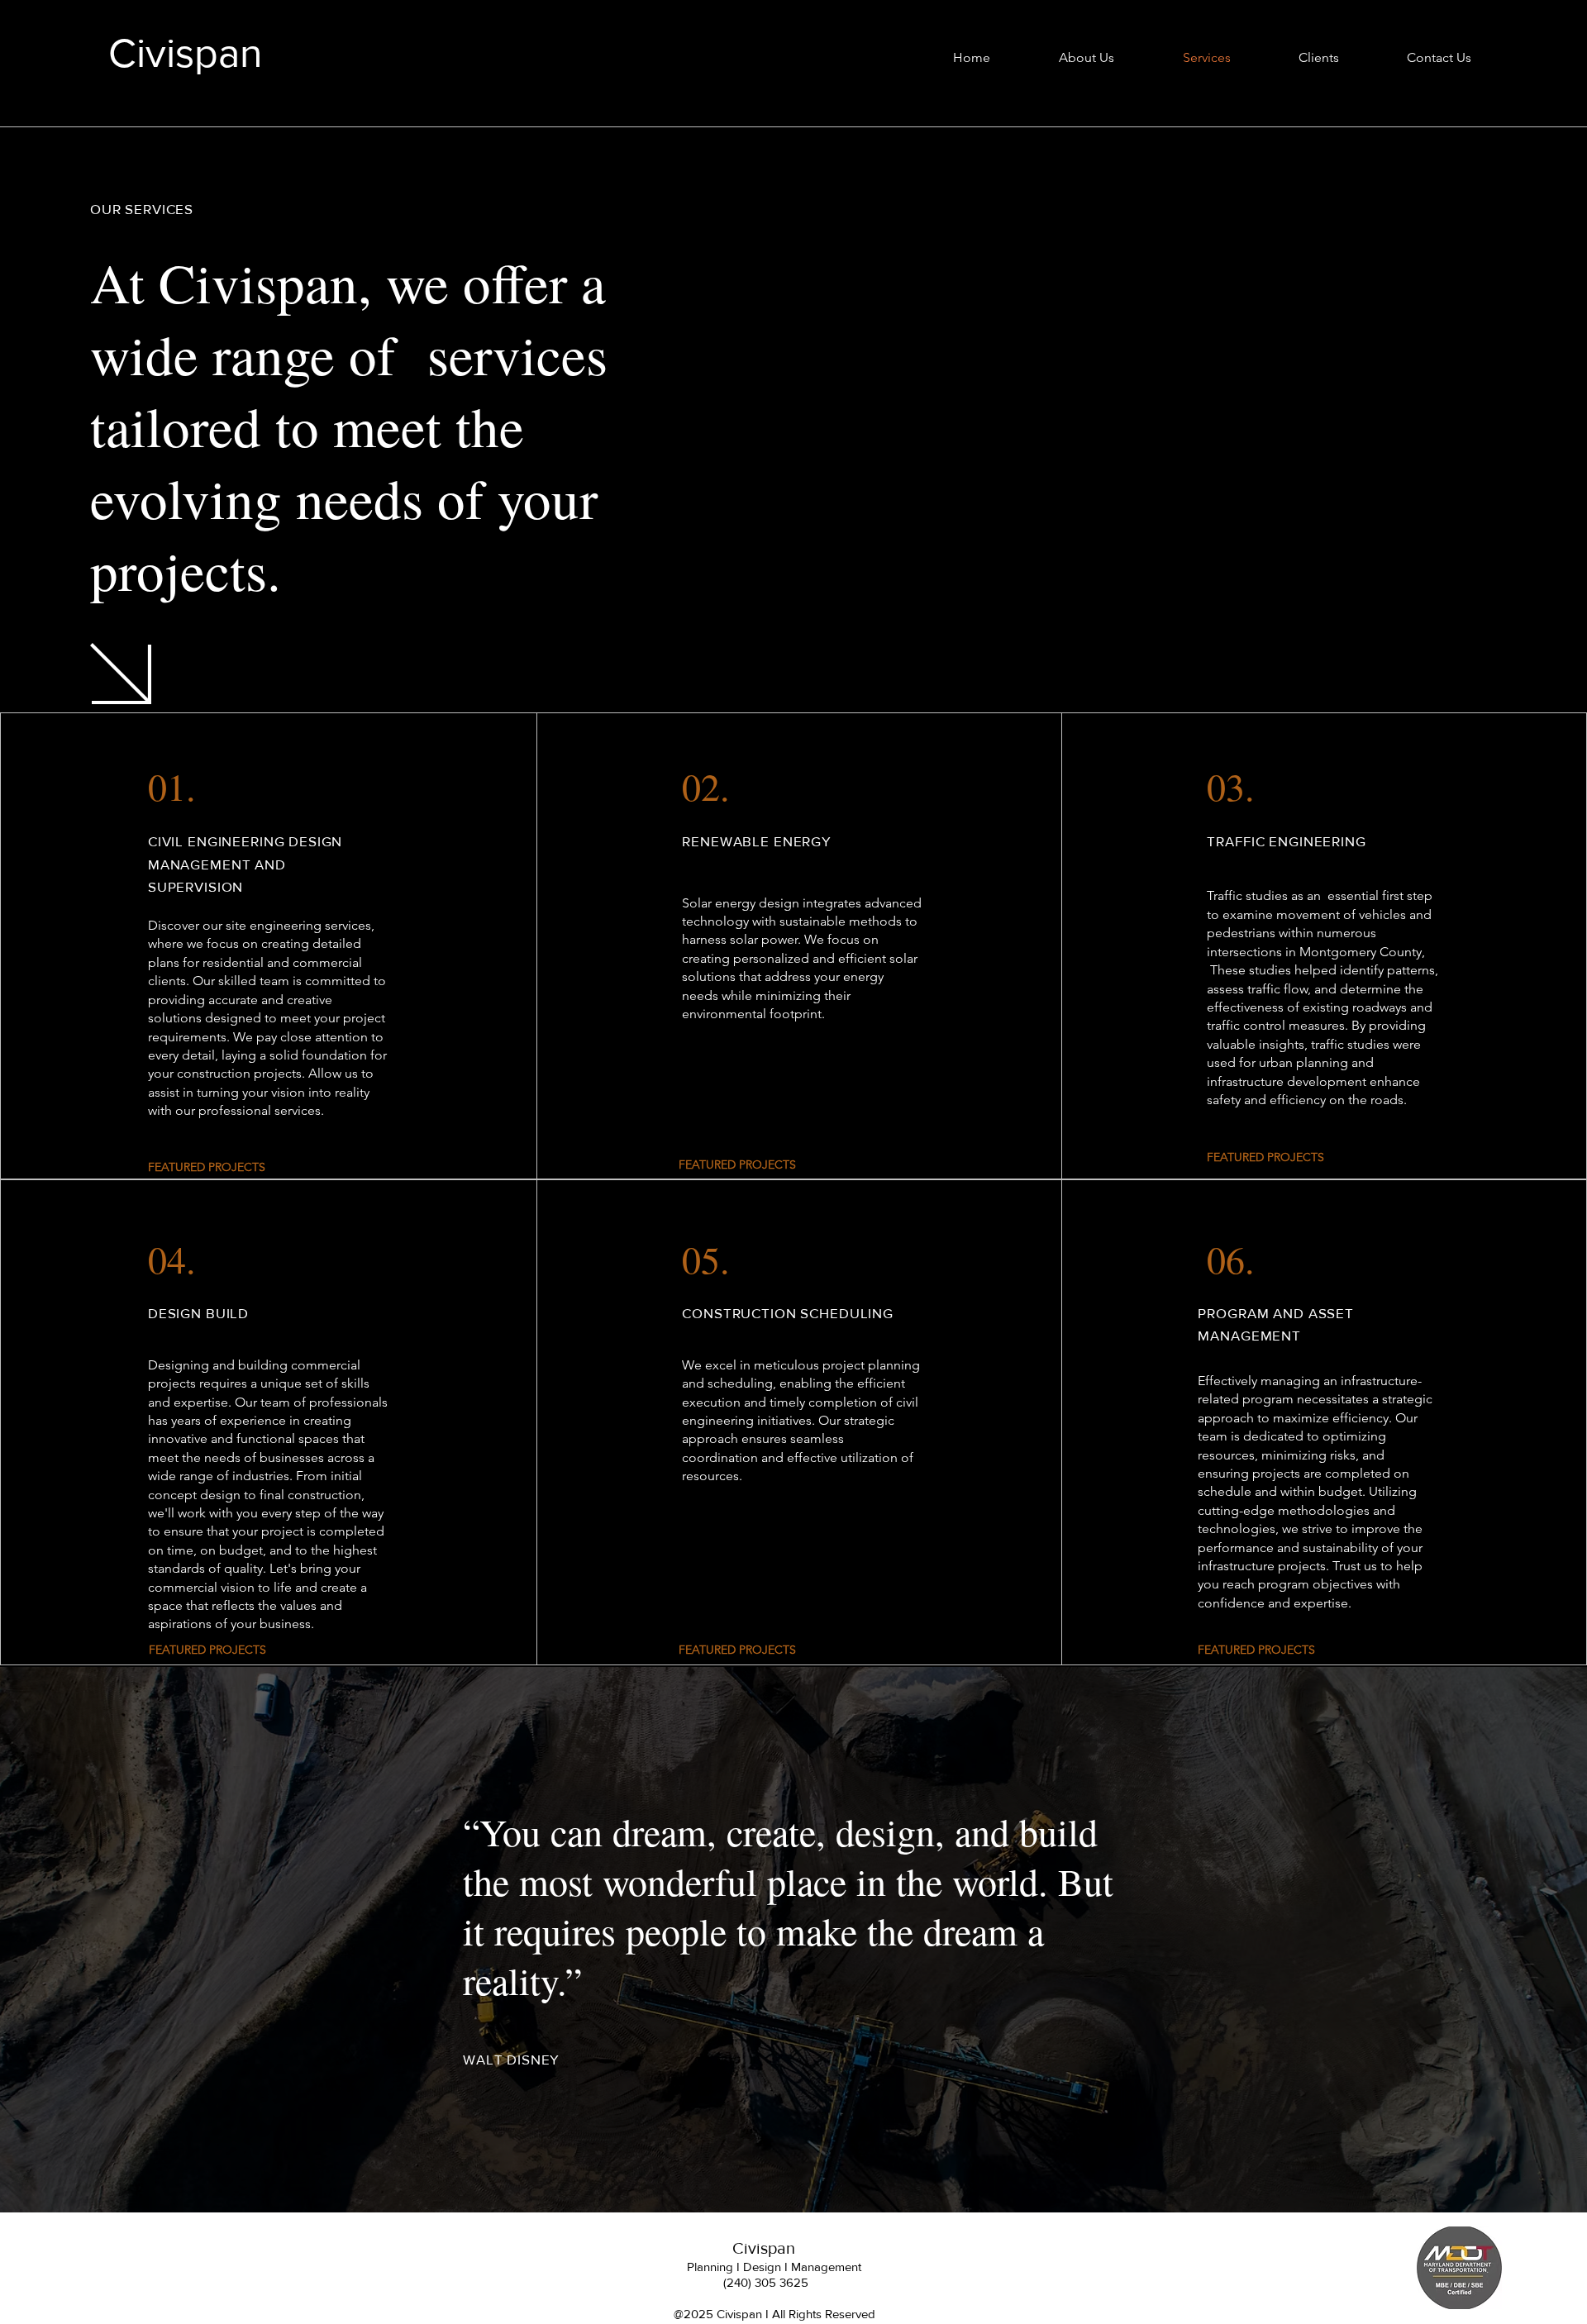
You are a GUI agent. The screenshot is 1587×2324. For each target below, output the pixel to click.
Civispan (186, 53)
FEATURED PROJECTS (737, 1164)
